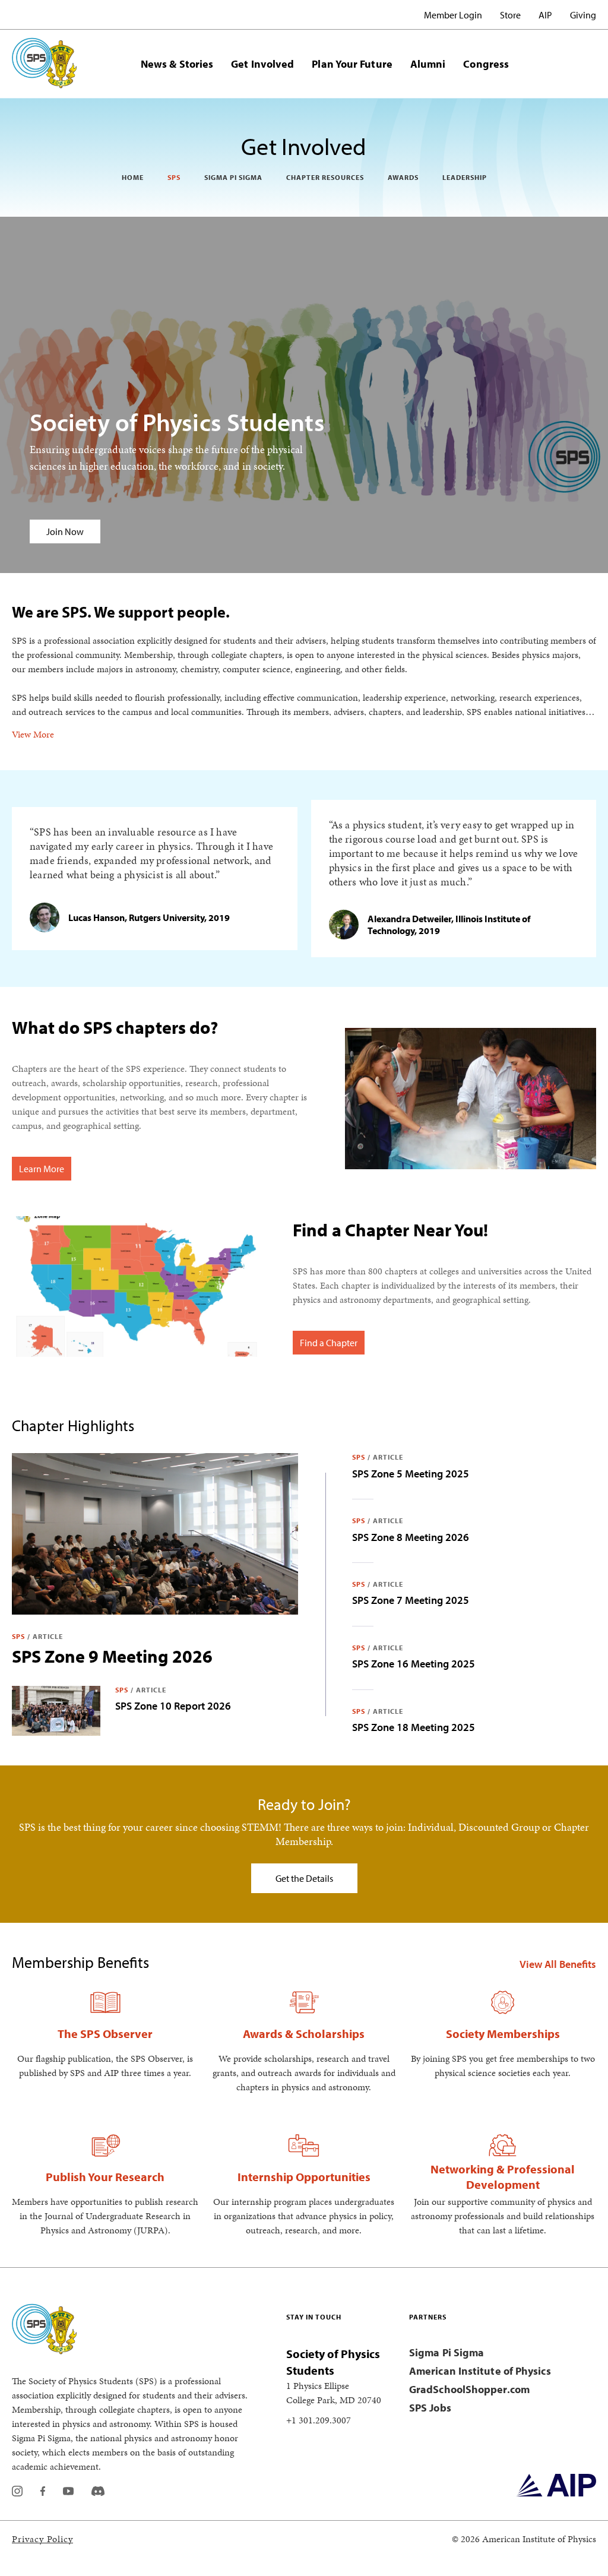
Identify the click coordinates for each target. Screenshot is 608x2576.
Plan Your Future (352, 64)
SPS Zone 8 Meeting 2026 (411, 1537)
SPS (174, 177)
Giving (583, 15)
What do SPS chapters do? (115, 1027)
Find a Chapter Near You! (390, 1230)
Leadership (465, 177)
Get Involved (262, 64)
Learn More (42, 1169)
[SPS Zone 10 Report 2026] (56, 1711)
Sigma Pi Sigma (233, 177)
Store (510, 15)
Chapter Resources (325, 177)
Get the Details (304, 1878)
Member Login (453, 15)
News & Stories (177, 64)
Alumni (428, 64)
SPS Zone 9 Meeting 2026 (112, 1656)
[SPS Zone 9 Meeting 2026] (155, 1534)
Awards (403, 177)
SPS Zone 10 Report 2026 (173, 1706)
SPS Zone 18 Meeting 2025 (414, 1727)
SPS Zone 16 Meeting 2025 (414, 1664)
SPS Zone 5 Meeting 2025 (411, 1474)
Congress (486, 64)
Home (133, 177)
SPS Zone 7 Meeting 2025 (411, 1600)
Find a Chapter (329, 1343)
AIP (545, 15)
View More (33, 734)
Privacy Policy (42, 2539)
